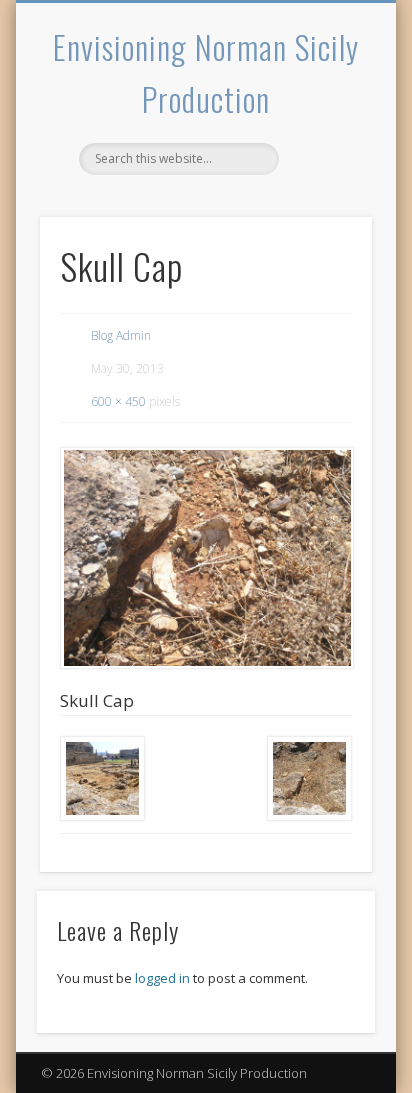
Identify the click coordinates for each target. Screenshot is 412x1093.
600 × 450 (118, 401)
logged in (162, 978)
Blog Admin (121, 335)
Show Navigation (323, 179)
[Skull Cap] (206, 558)
